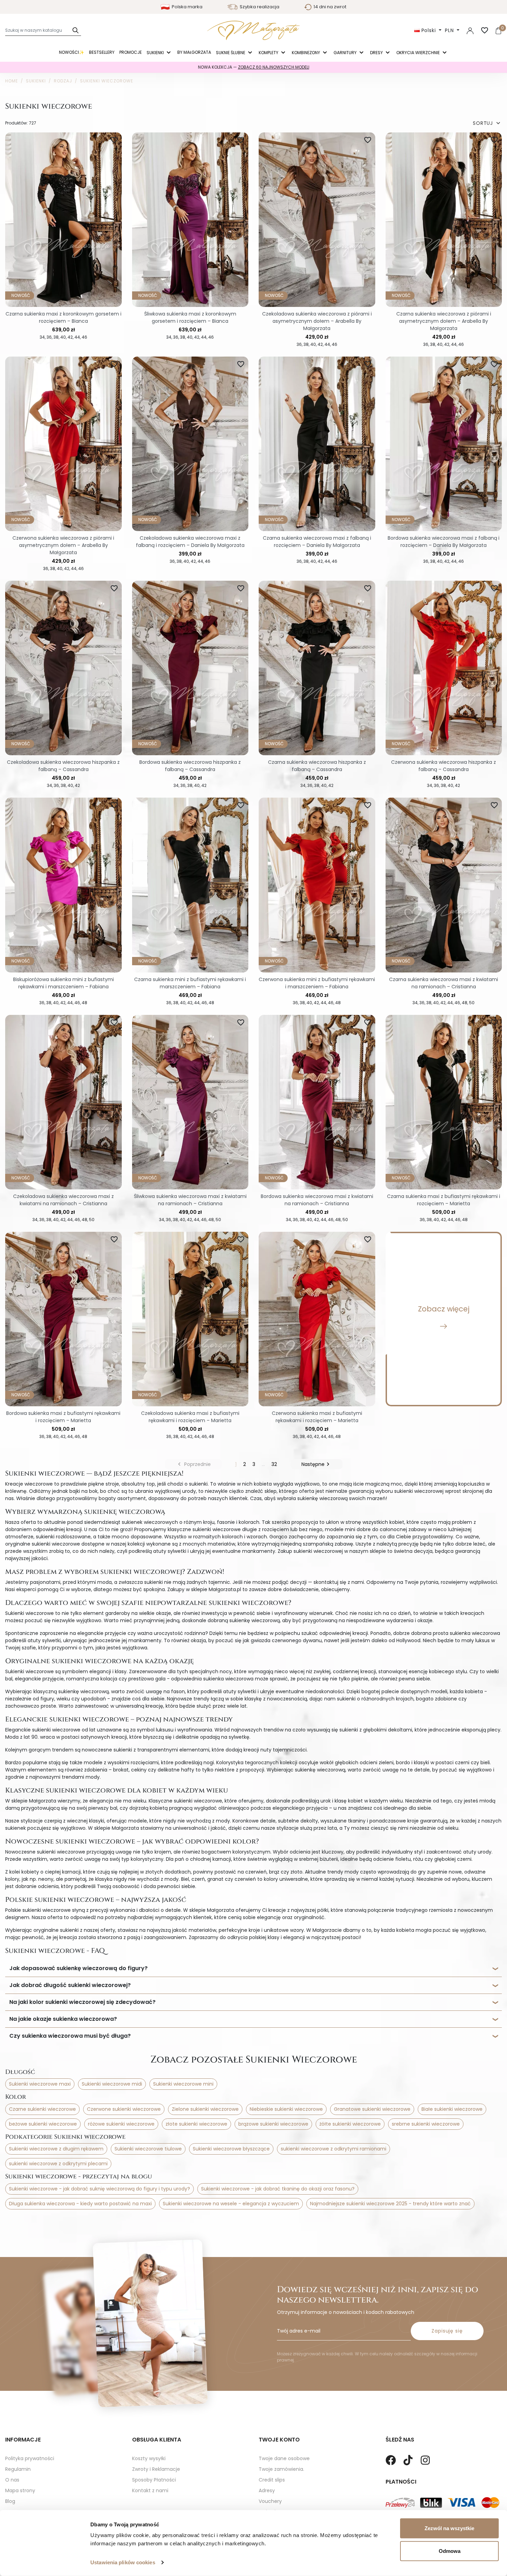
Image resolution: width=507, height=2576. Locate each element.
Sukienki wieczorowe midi (112, 2084)
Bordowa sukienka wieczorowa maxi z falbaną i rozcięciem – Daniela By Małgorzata (444, 542)
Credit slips (272, 2480)
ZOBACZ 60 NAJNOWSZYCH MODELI (274, 67)
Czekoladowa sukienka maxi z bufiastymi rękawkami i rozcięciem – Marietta (190, 1417)
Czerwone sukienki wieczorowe (124, 2109)
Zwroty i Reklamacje (156, 2469)
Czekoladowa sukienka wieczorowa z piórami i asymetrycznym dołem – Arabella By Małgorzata (317, 321)
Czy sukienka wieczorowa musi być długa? (70, 2036)
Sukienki (156, 53)
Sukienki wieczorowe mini (183, 2084)
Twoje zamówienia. (281, 2469)
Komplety (269, 53)
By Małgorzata (194, 52)
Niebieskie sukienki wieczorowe (286, 2109)
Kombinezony (306, 53)
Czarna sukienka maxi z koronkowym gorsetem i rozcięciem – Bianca (63, 317)
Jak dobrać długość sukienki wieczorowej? (70, 1985)
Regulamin (18, 2469)
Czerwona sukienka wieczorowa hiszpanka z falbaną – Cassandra (444, 766)
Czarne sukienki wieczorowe (42, 2109)
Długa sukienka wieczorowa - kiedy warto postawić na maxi (80, 2204)
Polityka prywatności (30, 2458)
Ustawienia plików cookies (123, 2562)
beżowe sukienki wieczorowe (43, 2124)
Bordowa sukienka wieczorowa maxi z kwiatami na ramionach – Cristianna (317, 1200)
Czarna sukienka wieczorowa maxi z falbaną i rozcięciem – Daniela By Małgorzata (317, 542)
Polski (429, 30)
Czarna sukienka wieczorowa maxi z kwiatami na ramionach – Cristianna (444, 983)
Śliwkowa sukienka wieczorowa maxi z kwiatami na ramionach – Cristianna (190, 1200)
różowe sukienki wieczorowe (121, 2124)
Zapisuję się (447, 2331)
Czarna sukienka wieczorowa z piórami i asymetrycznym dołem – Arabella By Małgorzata (444, 321)
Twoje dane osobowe (284, 2458)
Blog (10, 2501)
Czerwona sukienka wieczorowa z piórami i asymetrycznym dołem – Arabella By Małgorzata (63, 545)
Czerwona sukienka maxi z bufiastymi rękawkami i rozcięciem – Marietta (317, 1417)
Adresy (267, 2490)
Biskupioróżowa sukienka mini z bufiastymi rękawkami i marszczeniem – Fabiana (63, 983)
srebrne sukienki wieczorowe (426, 2124)
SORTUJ (487, 123)
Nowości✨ (72, 52)
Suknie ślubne (231, 53)
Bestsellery (102, 52)
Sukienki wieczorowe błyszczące (231, 2149)
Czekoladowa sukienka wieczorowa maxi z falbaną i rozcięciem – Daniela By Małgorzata (190, 542)
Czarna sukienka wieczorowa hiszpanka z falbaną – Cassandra (317, 766)
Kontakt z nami (150, 2490)
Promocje (131, 52)
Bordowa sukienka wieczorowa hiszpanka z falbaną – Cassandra (190, 766)
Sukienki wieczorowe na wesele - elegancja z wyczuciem (231, 2204)
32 (274, 1464)
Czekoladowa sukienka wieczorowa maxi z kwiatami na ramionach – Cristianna (63, 1200)
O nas (12, 2480)
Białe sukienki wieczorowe (452, 2109)
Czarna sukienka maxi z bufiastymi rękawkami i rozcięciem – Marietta (444, 1200)
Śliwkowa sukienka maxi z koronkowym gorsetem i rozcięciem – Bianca (190, 317)
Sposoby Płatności (154, 2480)
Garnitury (346, 53)
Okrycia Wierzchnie (419, 53)
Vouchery (270, 2501)
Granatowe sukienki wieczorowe (372, 2109)
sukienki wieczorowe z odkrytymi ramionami (334, 2149)
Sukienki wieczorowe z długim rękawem (56, 2149)
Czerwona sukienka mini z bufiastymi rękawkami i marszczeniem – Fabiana (317, 983)
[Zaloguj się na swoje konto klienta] (470, 30)
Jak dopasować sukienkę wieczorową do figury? (78, 1968)
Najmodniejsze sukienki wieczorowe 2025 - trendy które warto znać (390, 2204)
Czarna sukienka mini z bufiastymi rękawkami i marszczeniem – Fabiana (190, 983)
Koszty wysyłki (149, 2458)
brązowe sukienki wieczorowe (273, 2124)
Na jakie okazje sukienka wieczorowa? (63, 2019)
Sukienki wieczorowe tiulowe (148, 2149)
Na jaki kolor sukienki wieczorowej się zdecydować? (82, 2002)
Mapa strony (20, 2490)
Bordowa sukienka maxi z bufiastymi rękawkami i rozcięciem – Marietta (63, 1417)
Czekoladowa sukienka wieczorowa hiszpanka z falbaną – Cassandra (63, 766)
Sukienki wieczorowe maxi (40, 2084)
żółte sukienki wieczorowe (350, 2124)
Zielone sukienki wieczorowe (205, 2109)
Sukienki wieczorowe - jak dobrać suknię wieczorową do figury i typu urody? (100, 2189)
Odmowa (450, 2551)
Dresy (377, 53)
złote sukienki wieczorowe (196, 2124)
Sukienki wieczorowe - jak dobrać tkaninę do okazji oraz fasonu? (278, 2189)
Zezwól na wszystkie (449, 2528)
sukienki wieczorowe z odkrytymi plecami (58, 2164)
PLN (450, 30)
